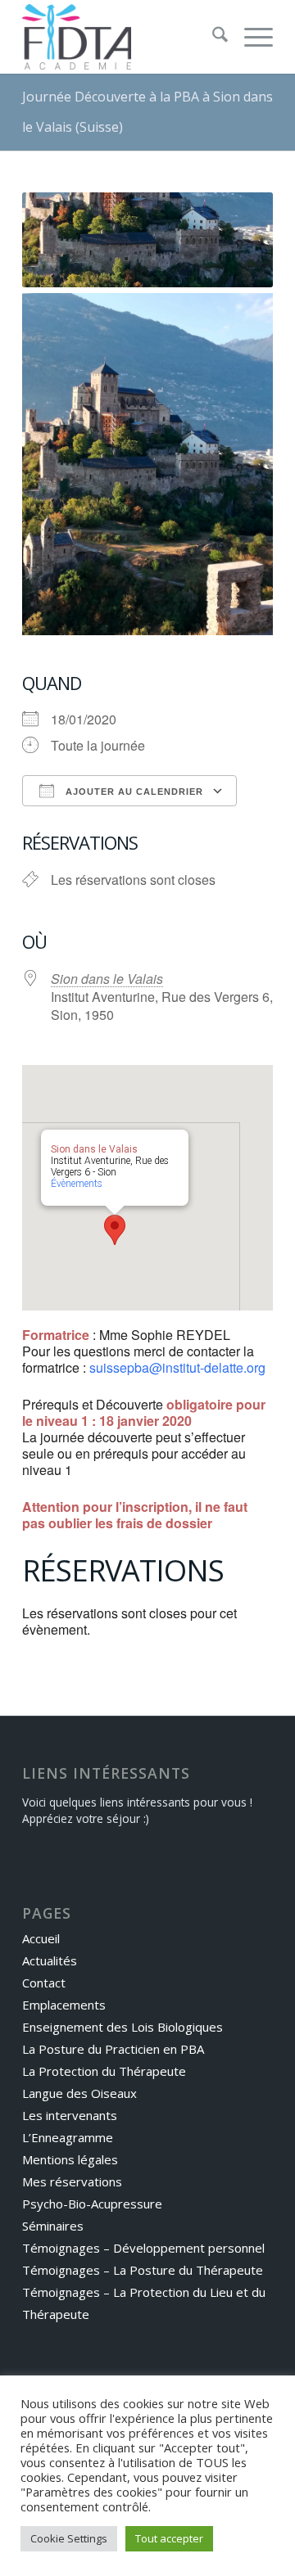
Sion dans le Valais (107, 979)
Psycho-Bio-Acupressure (92, 2204)
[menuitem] (212, 37)
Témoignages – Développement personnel (143, 2248)
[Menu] (250, 37)
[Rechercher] (212, 37)
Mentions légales (70, 2159)
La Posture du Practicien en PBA (113, 2049)
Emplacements (64, 2005)
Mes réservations (72, 2181)
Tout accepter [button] (169, 2538)
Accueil (41, 1938)
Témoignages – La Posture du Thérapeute (143, 2270)
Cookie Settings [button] (69, 2538)
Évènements (77, 1184)
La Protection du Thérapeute (104, 2071)
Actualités (50, 1960)
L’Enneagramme (68, 2137)
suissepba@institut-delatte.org (177, 1367)
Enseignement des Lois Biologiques (123, 2027)
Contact (44, 1983)
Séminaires (53, 2226)
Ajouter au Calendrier (133, 792)
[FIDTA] (123, 37)
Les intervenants (70, 2115)
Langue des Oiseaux (79, 2093)
